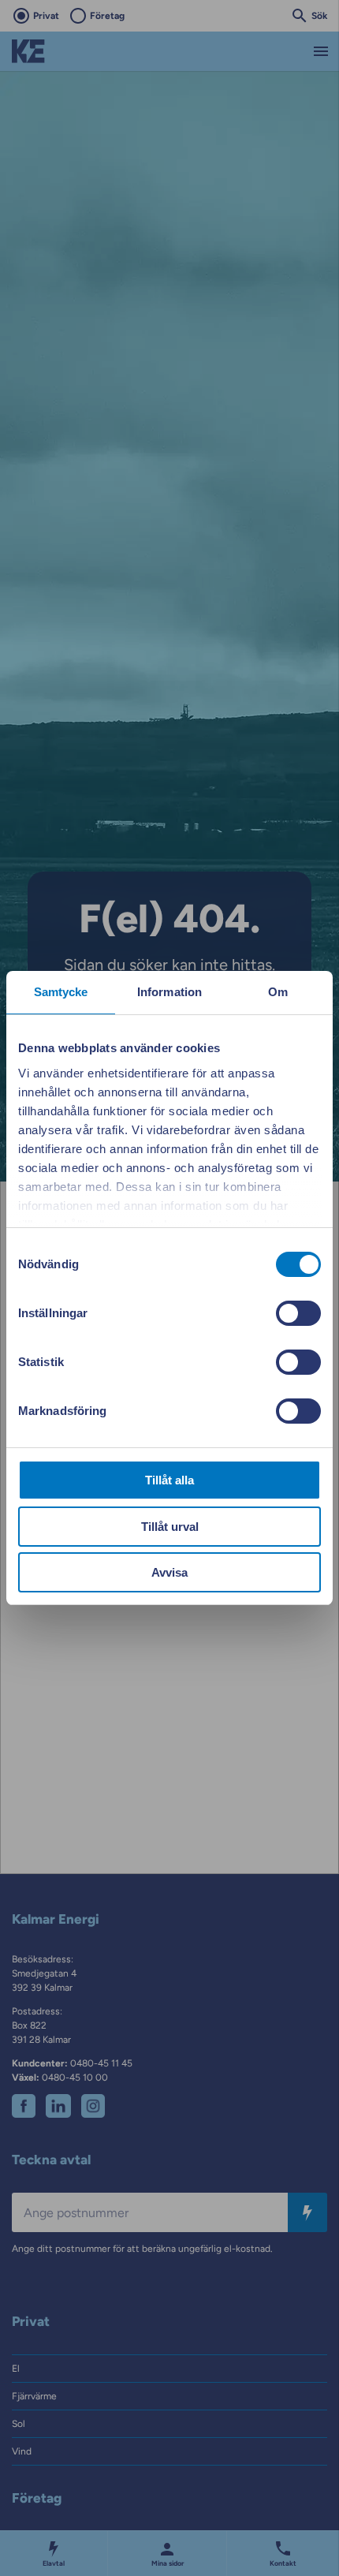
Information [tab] (169, 992)
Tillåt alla (169, 1480)
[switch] (298, 1313)
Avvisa (169, 1572)
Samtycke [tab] (61, 992)
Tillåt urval (170, 1527)
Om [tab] (278, 992)
